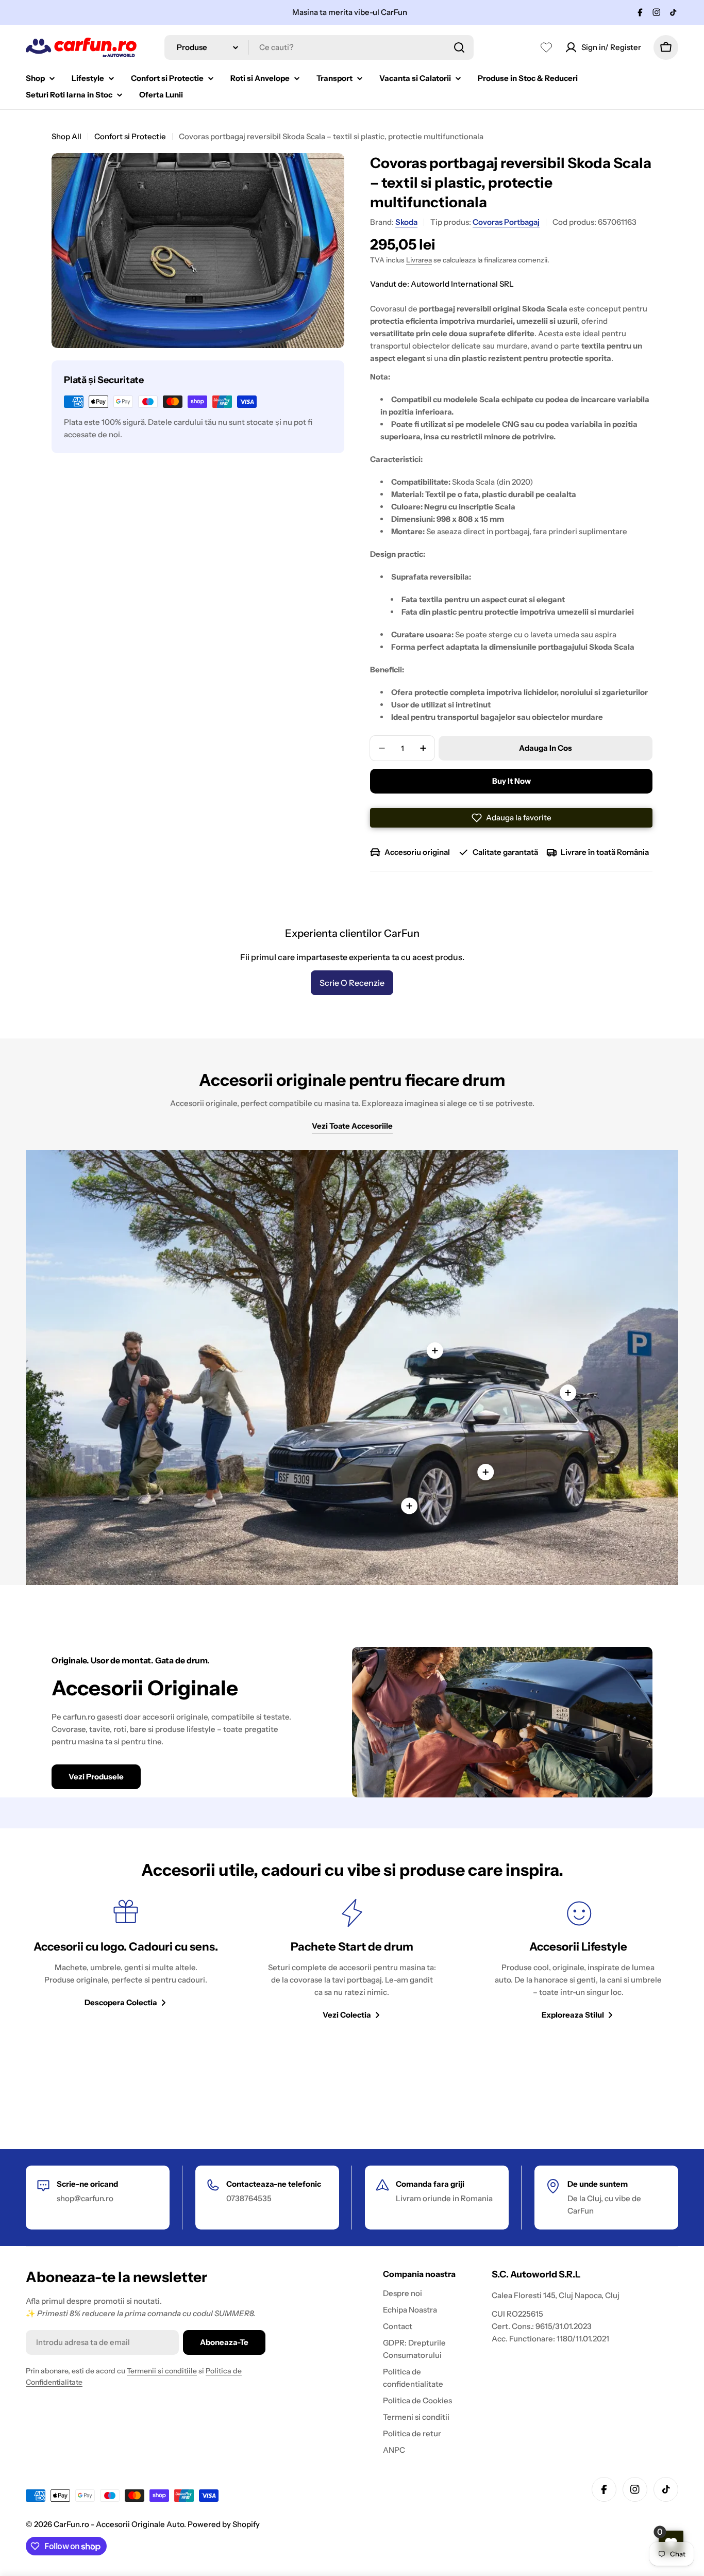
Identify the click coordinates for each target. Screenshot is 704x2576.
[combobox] (319, 47)
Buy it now (512, 781)
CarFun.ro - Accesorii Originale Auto (119, 2524)
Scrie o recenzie (352, 983)
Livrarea (419, 260)
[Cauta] (459, 47)
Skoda (406, 222)
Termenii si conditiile (162, 2371)
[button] (511, 818)
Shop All (66, 136)
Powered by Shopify (224, 2524)
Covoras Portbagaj (506, 222)
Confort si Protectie (130, 136)
